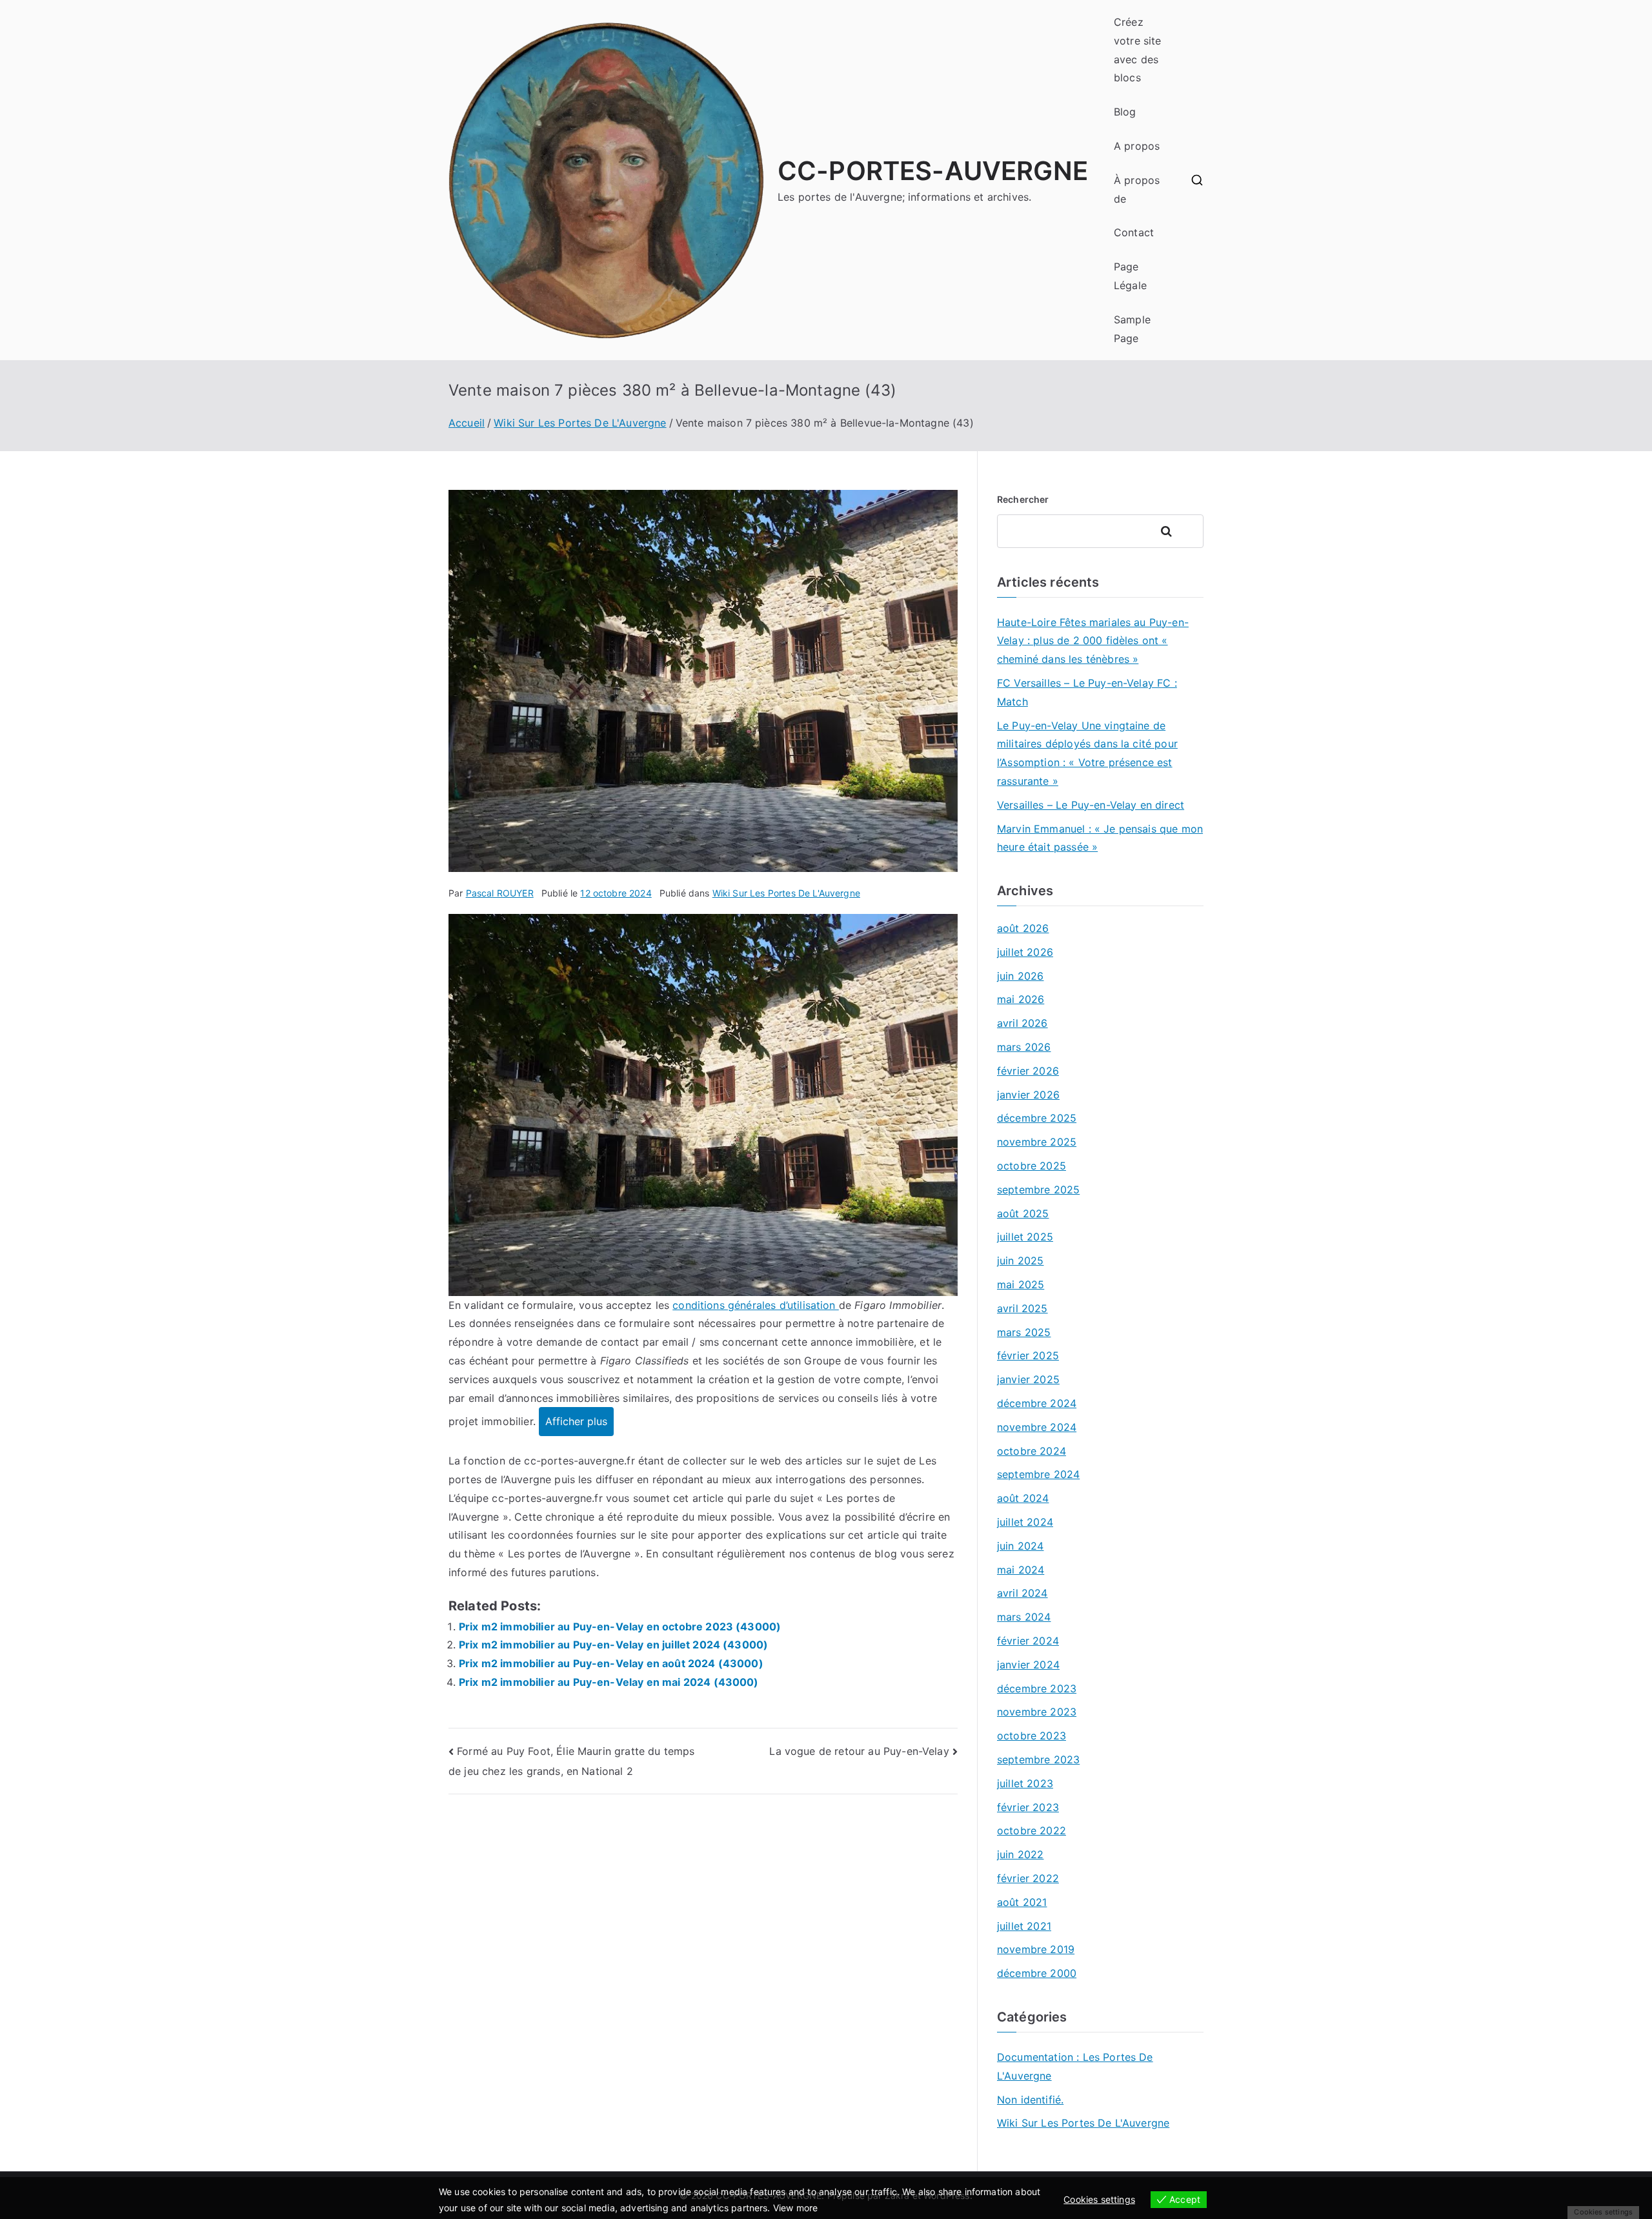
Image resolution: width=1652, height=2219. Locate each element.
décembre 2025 (1037, 1118)
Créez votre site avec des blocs (1138, 50)
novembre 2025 (1037, 1142)
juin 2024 (1020, 1546)
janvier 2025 (1028, 1379)
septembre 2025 (1038, 1190)
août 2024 (1023, 1498)
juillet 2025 (1025, 1237)
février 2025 (1028, 1355)
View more (795, 2208)
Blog (1125, 112)
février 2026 (1028, 1071)
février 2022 (1028, 1878)
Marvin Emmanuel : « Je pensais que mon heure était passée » (1100, 838)
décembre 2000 (1037, 1973)
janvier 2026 (1028, 1095)
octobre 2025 (1032, 1166)
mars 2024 (1024, 1617)
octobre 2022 (1032, 1830)
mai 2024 (1021, 1570)
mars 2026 (1024, 1047)
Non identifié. (1030, 2100)
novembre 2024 (1037, 1427)
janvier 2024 (1028, 1665)
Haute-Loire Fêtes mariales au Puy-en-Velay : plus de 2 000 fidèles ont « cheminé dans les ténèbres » (1093, 641)
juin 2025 (1020, 1261)
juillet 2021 (1024, 1926)
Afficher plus (576, 1421)
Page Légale (1130, 276)
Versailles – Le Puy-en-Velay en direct (1091, 805)
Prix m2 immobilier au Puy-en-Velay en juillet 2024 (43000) (613, 1645)
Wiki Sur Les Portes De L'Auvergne (786, 893)
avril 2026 (1022, 1023)
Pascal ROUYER (500, 893)
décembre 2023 (1037, 1688)
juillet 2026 (1025, 952)
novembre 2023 (1037, 1712)
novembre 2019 (1036, 1949)
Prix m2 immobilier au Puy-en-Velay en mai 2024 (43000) (609, 1682)
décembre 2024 (1037, 1403)
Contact (1134, 232)
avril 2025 (1022, 1308)
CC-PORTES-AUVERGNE (933, 171)
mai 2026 (1021, 999)
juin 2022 (1020, 1854)
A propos (1137, 146)
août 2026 (1023, 928)
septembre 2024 (1038, 1474)
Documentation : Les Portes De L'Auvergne (1075, 2066)
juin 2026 (1020, 976)
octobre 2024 (1032, 1451)
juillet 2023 (1025, 1783)
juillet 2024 (1025, 1522)
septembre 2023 (1038, 1759)
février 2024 (1028, 1641)
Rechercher (1023, 499)
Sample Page (1132, 329)
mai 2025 (1021, 1284)
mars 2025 (1024, 1332)
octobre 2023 (1032, 1736)
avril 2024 (1022, 1593)
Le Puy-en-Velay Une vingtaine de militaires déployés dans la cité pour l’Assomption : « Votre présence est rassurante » (1087, 753)
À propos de (1137, 189)
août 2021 (1022, 1902)
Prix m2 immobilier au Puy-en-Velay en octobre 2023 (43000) (620, 1626)
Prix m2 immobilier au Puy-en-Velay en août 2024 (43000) (611, 1663)
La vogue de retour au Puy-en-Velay (859, 1751)
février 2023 (1028, 1807)
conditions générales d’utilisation (756, 1305)
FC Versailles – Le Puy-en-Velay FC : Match (1087, 692)
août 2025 (1023, 1213)
